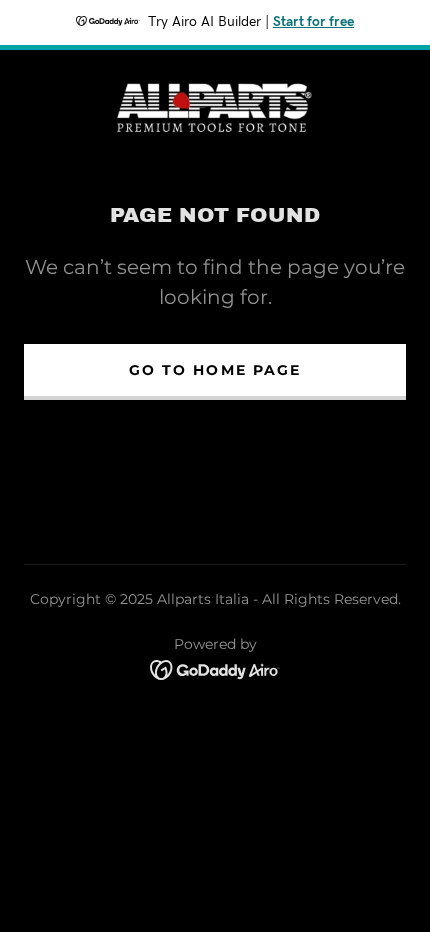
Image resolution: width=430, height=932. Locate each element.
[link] (215, 106)
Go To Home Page (214, 370)
